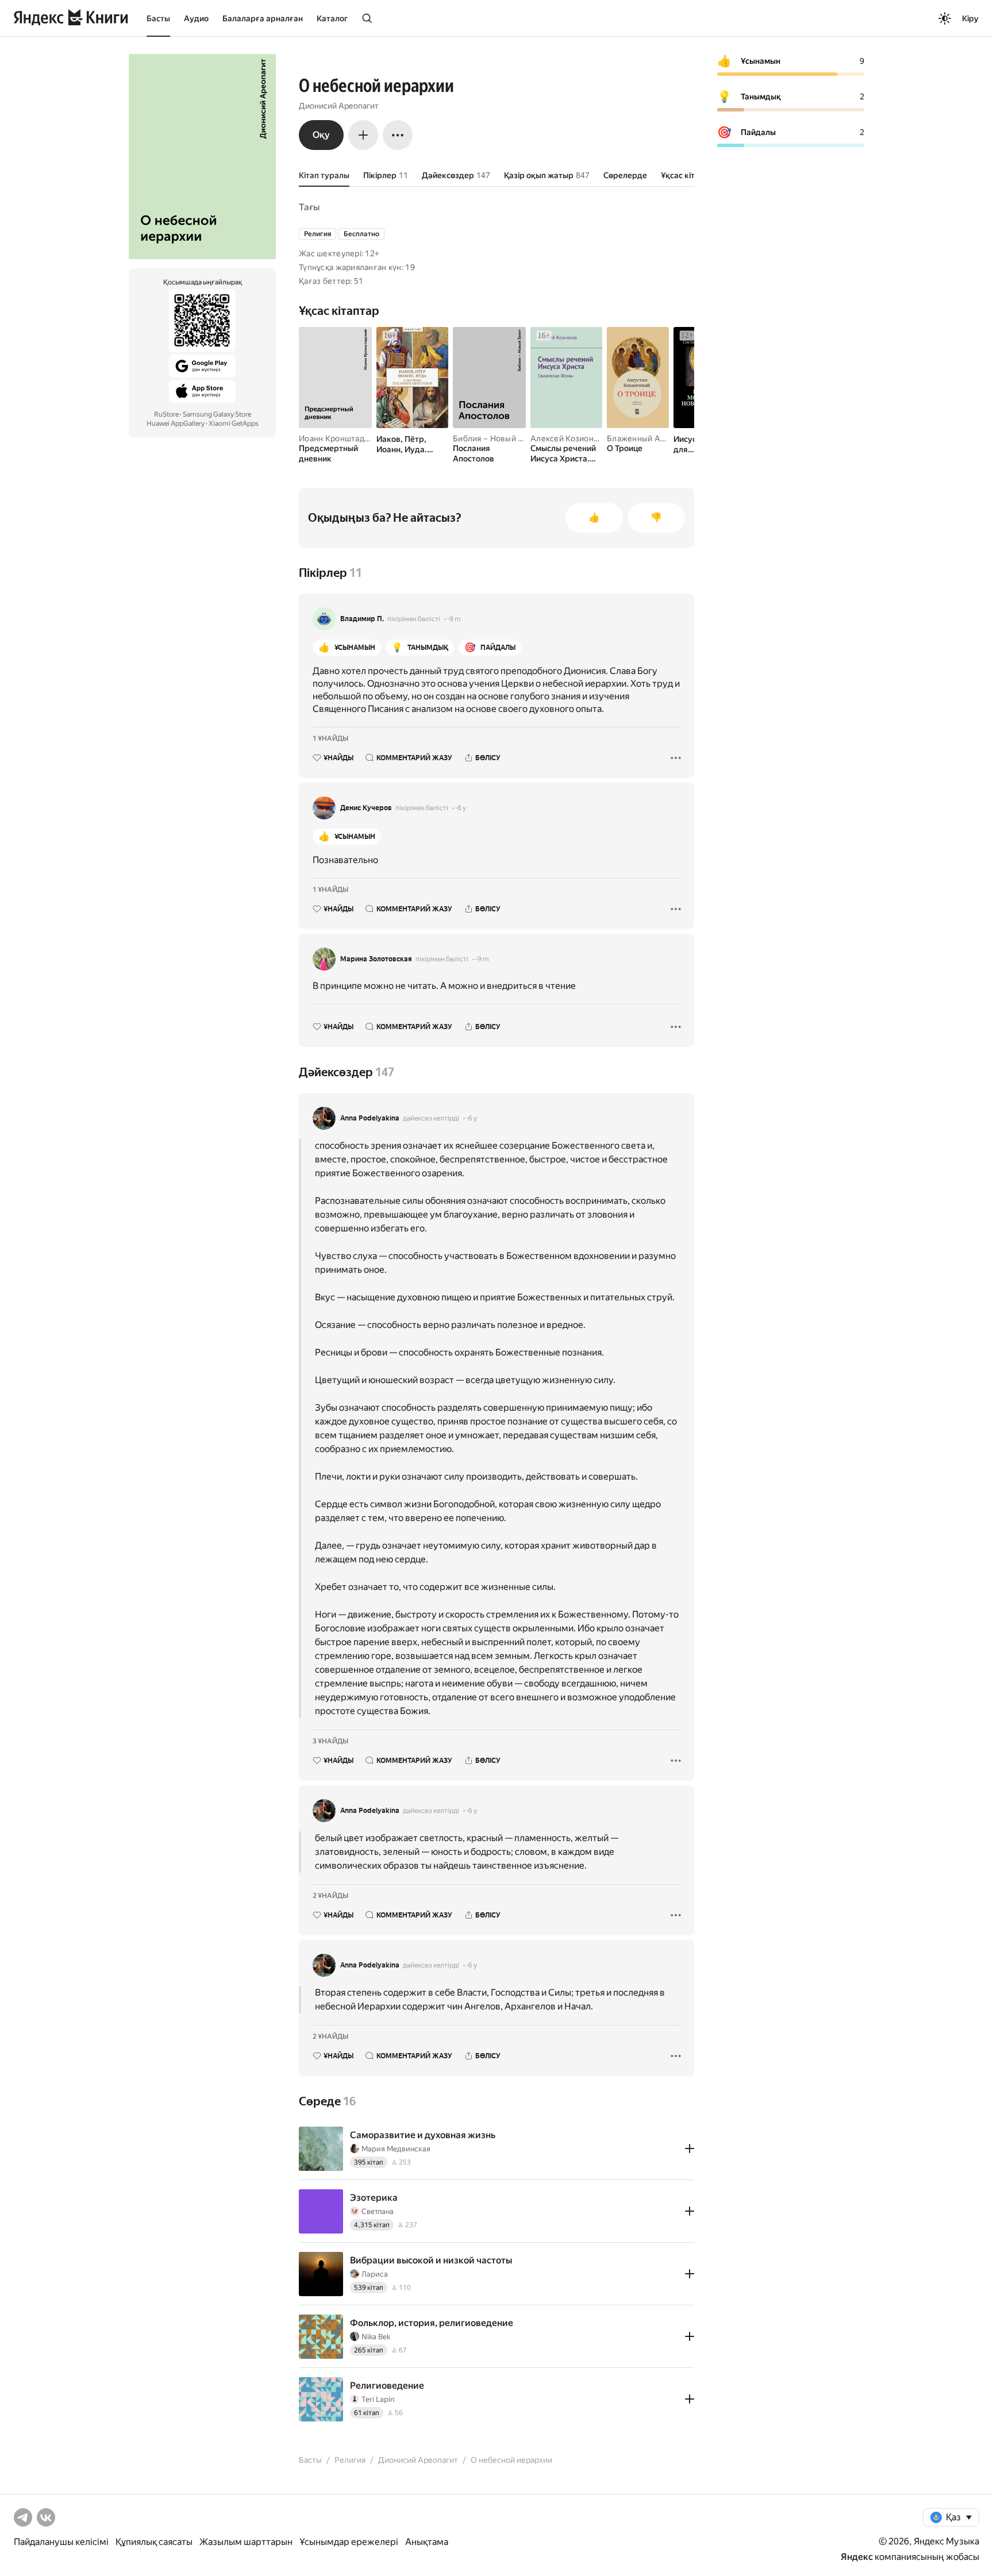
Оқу (321, 135)
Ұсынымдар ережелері (349, 2542)
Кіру (970, 18)
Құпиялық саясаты (154, 2542)
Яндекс (857, 2557)
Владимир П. (362, 619)
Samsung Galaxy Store (217, 414)
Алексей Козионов (567, 438)
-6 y (472, 1118)
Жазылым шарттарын (246, 2542)
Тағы (309, 207)
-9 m (454, 619)
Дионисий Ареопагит (339, 106)
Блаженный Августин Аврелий (667, 438)
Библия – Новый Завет (497, 438)
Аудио (196, 18)
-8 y (461, 808)
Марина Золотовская (376, 959)
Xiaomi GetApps (234, 423)
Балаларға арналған (263, 18)
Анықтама (427, 2542)
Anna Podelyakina (370, 1118)
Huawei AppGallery (176, 423)
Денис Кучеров (366, 808)
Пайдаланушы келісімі (61, 2542)
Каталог (332, 18)
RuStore (166, 414)
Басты (158, 18)
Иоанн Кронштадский (340, 438)
